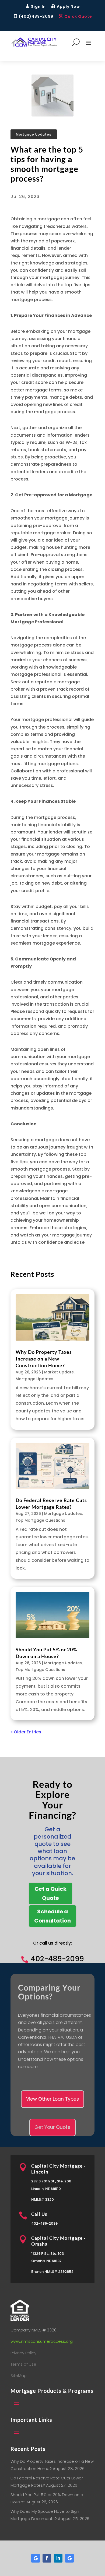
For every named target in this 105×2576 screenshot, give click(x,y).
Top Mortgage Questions (40, 1520)
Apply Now (68, 6)
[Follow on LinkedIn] (58, 2558)
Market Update (59, 1372)
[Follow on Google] (36, 2558)
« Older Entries (26, 1732)
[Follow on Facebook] (47, 2558)
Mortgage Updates (34, 134)
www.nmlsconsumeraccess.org (42, 2341)
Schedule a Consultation (52, 1916)
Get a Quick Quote (50, 1893)
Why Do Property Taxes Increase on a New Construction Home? (44, 1359)
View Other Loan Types (52, 2099)
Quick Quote (78, 16)
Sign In (38, 6)
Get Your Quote (52, 2127)
